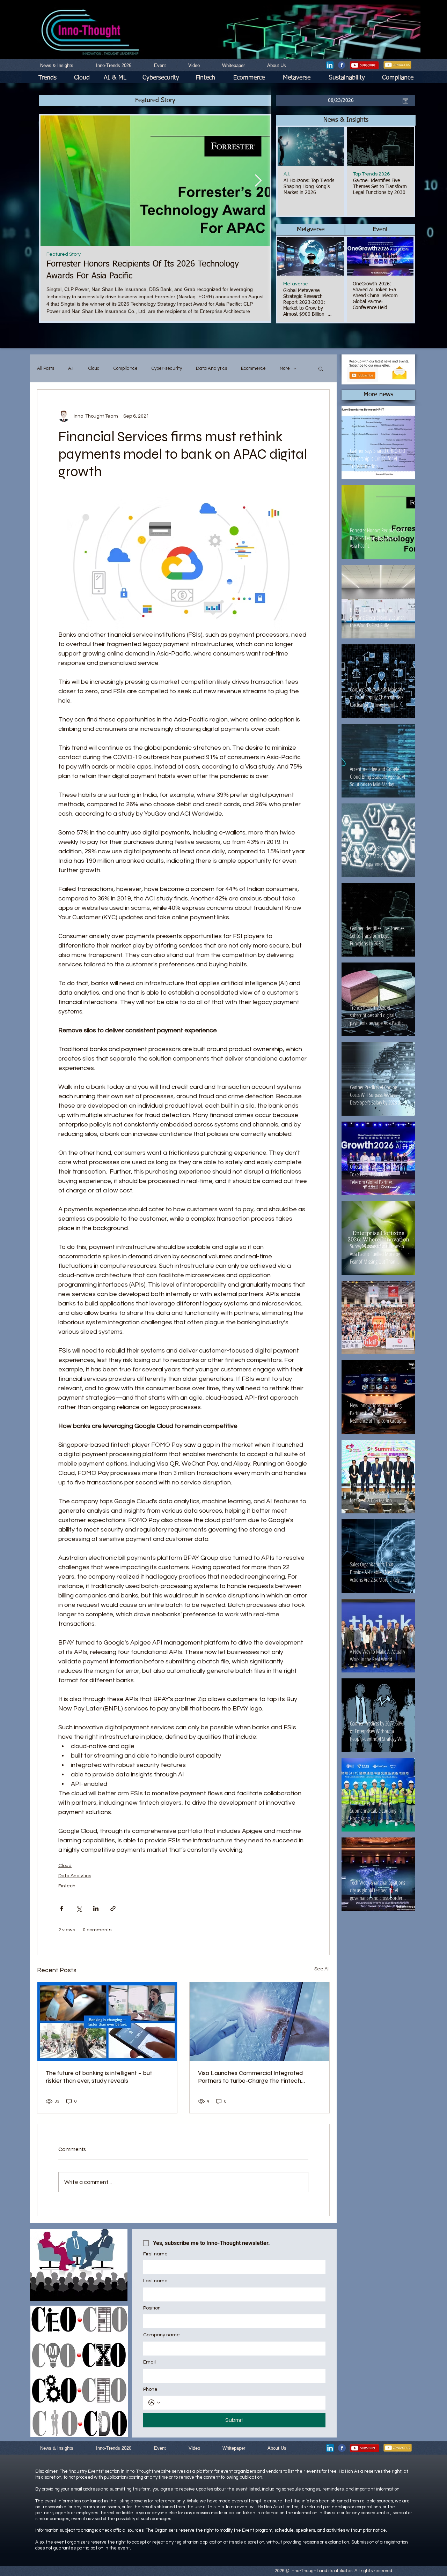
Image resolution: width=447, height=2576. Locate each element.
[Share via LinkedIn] (96, 1908)
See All (322, 1969)
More (285, 368)
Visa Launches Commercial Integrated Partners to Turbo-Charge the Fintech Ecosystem (251, 2077)
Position (152, 2308)
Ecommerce (253, 368)
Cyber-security (167, 368)
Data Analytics (211, 368)
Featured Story (64, 254)
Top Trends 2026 (371, 174)
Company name (162, 2335)
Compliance (126, 368)
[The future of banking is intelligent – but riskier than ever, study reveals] (107, 2021)
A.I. (287, 174)
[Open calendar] (405, 101)
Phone (150, 2389)
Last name (155, 2281)
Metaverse (296, 284)
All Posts (46, 368)
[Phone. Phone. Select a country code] (154, 2403)
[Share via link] (113, 1908)
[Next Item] (258, 181)
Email (149, 2362)
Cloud (94, 368)
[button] (346, 120)
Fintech (67, 1886)
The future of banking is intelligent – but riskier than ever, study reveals (99, 2077)
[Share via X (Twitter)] (79, 1908)
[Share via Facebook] (62, 1908)
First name (155, 2254)
